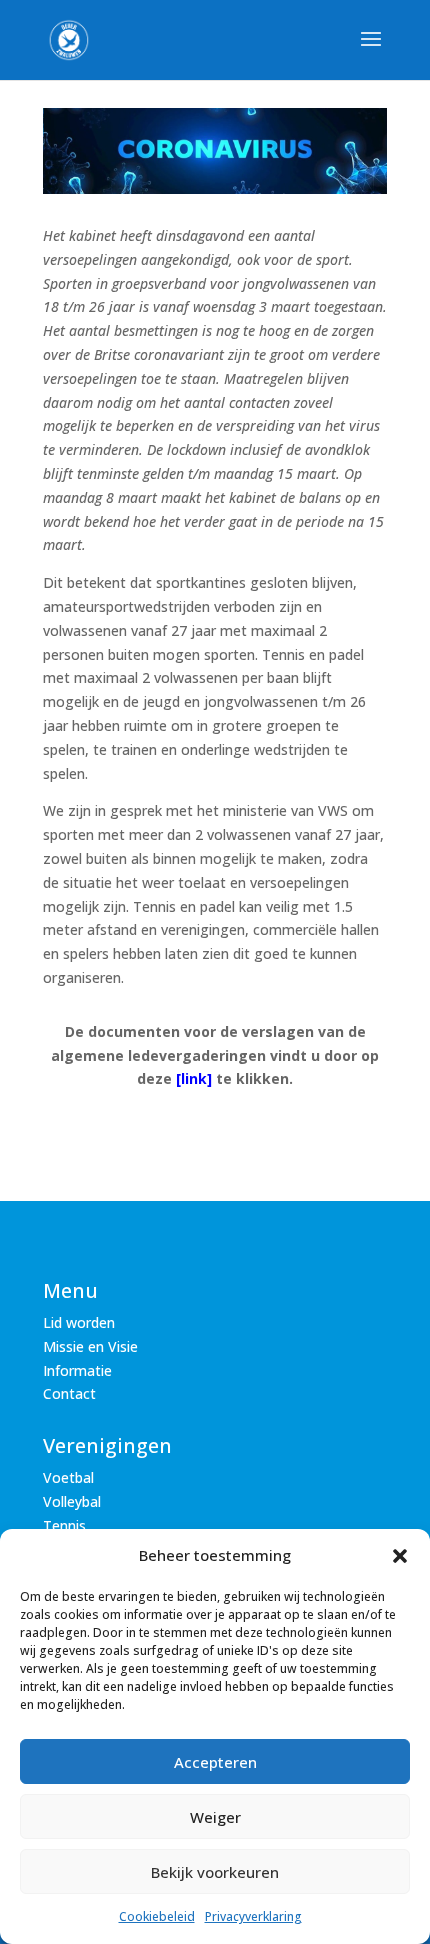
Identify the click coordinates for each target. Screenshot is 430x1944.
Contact (69, 1393)
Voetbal (68, 1477)
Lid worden (79, 1322)
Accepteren (215, 1762)
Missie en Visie (90, 1346)
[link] (194, 1078)
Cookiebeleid (157, 1916)
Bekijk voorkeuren (215, 1872)
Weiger (215, 1817)
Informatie (77, 1370)
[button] (400, 1556)
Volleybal (72, 1501)
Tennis (64, 1525)
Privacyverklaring (253, 1916)
